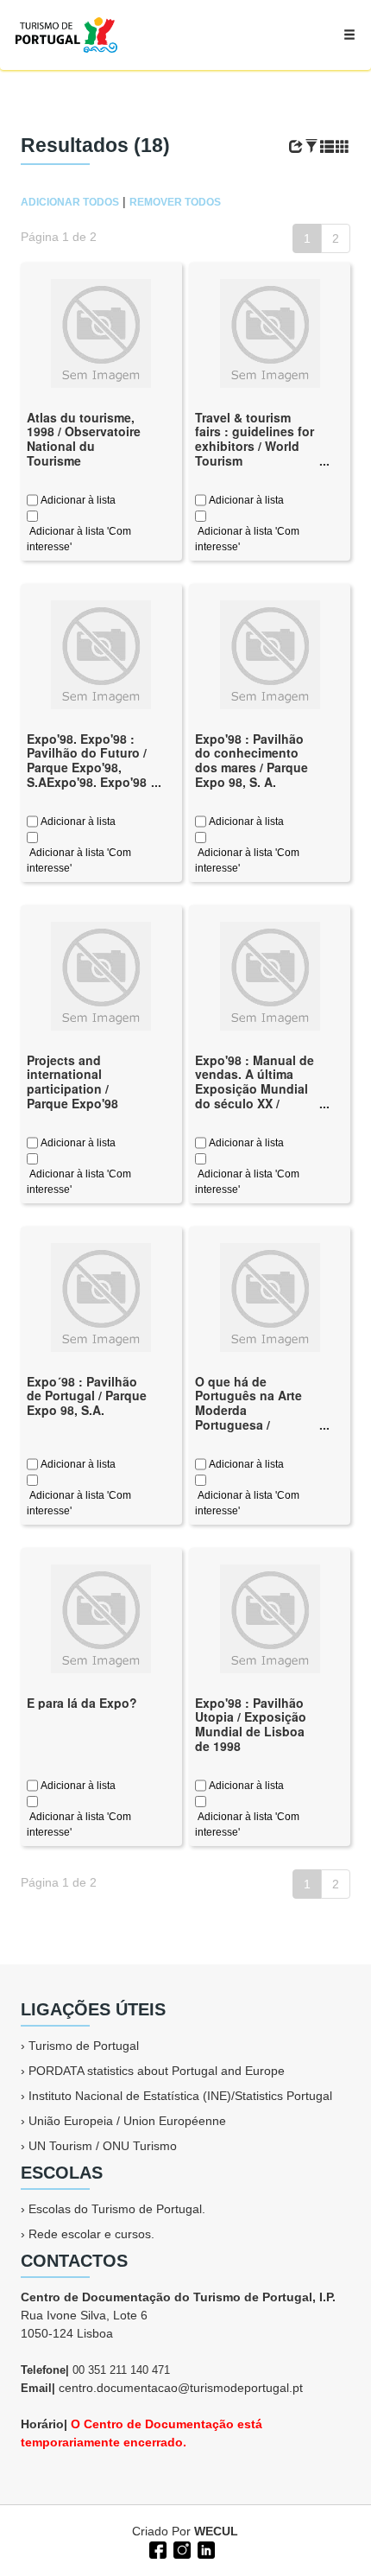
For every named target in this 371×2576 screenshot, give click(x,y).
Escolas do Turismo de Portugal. (117, 2209)
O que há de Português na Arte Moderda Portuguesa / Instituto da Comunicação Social (255, 1418)
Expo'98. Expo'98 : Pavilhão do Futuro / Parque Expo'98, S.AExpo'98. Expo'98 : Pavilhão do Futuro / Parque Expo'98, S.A (87, 782)
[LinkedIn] (204, 2548)
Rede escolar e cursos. (91, 2234)
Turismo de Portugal (84, 2046)
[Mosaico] (343, 147)
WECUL (216, 2531)
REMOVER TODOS (175, 202)
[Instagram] (180, 2548)
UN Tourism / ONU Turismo (103, 2146)
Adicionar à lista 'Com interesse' (79, 539)
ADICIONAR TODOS (70, 202)
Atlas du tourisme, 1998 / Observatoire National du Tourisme (84, 439)
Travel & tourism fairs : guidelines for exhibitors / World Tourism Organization (255, 446)
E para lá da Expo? (82, 1703)
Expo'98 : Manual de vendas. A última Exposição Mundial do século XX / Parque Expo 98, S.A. (256, 1089)
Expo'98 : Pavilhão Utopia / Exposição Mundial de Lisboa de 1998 (251, 1724)
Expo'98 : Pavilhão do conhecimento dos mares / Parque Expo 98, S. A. (252, 760)
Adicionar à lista (77, 500)
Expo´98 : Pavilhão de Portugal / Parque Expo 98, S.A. (87, 1396)
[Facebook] (156, 2548)
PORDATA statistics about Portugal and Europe (157, 2071)
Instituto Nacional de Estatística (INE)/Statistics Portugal (180, 2096)
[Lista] (327, 147)
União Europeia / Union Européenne (127, 2121)
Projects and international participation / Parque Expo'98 (72, 1082)
